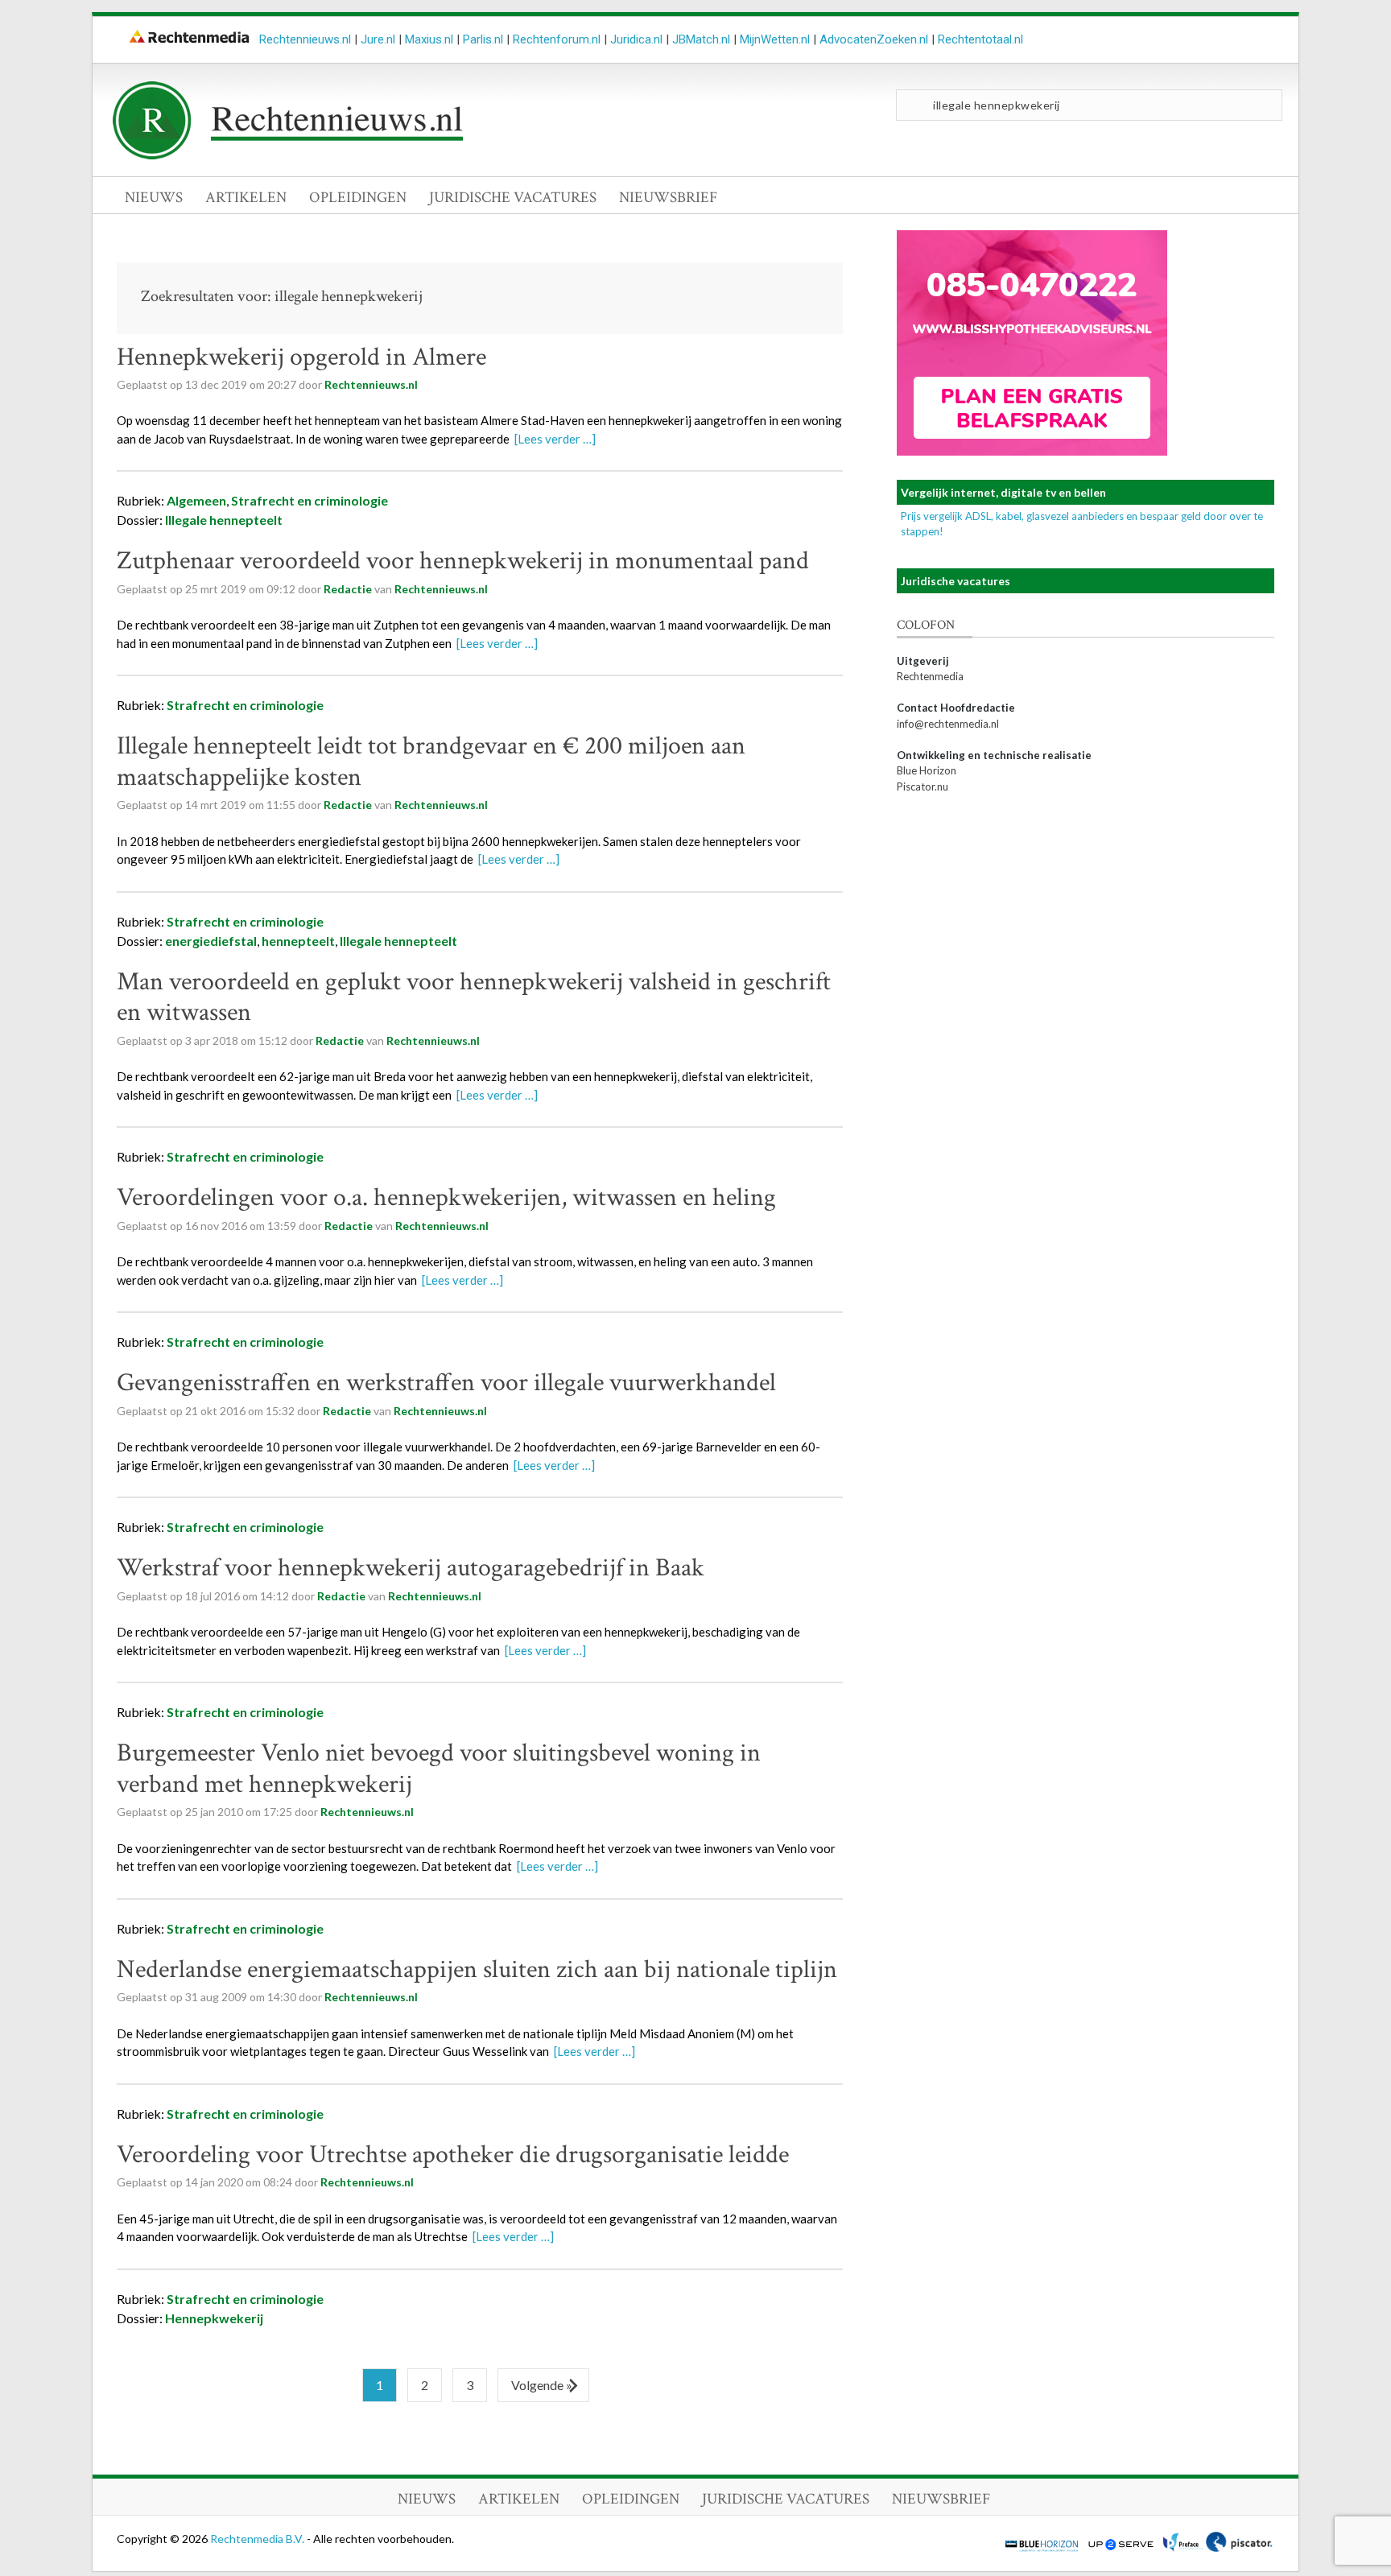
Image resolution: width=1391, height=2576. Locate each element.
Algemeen (196, 500)
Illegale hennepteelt (224, 520)
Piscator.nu (923, 786)
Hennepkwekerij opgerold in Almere (301, 357)
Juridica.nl (636, 39)
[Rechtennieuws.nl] (288, 155)
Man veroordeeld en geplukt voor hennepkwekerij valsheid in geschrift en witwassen (474, 997)
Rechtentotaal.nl (980, 39)
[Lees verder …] (555, 439)
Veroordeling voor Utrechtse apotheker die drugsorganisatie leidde (453, 2155)
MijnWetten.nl (775, 39)
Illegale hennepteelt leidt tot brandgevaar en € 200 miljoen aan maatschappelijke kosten (431, 761)
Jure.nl (378, 39)
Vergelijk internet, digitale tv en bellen (1003, 492)
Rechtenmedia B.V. (258, 2539)
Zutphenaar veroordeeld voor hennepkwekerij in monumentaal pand (463, 561)
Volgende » (542, 2385)
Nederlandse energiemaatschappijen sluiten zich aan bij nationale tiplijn (477, 1969)
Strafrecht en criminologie (310, 500)
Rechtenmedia (930, 676)
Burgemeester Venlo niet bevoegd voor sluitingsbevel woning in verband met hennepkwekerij (439, 1768)
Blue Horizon (927, 770)
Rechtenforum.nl (557, 39)
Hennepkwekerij (214, 2318)
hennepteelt (298, 941)
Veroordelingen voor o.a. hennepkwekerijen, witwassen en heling (446, 1197)
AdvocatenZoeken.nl (874, 39)
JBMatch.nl (701, 39)
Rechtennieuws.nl (305, 39)
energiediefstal (211, 941)
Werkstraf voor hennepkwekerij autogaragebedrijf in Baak (411, 1568)
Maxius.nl (429, 39)
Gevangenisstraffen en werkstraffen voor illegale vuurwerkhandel (446, 1383)
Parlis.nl (483, 39)
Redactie (348, 589)
